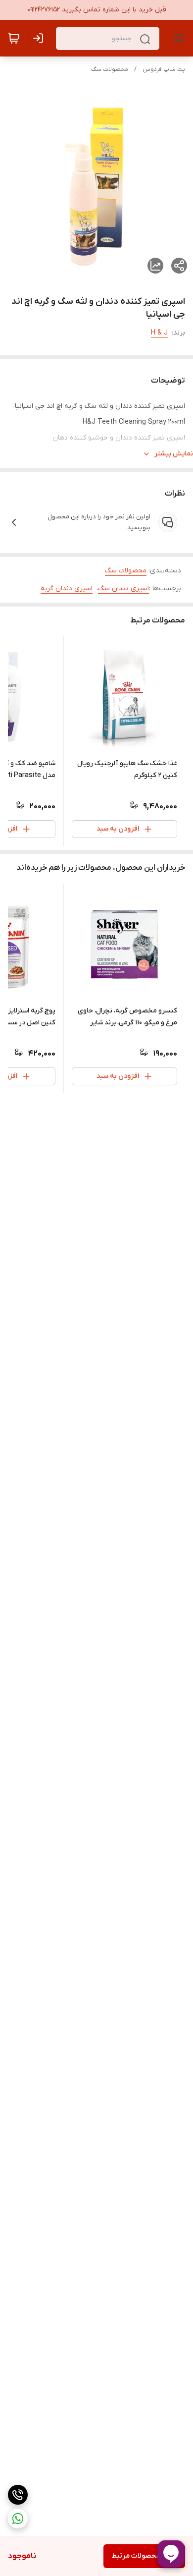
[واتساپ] (18, 2519)
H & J (159, 333)
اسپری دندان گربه (67, 588)
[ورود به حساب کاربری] (40, 38)
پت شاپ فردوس (164, 69)
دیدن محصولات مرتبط (144, 2556)
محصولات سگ (110, 69)
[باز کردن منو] (177, 38)
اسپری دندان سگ (123, 588)
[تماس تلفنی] (18, 2495)
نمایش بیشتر (174, 454)
